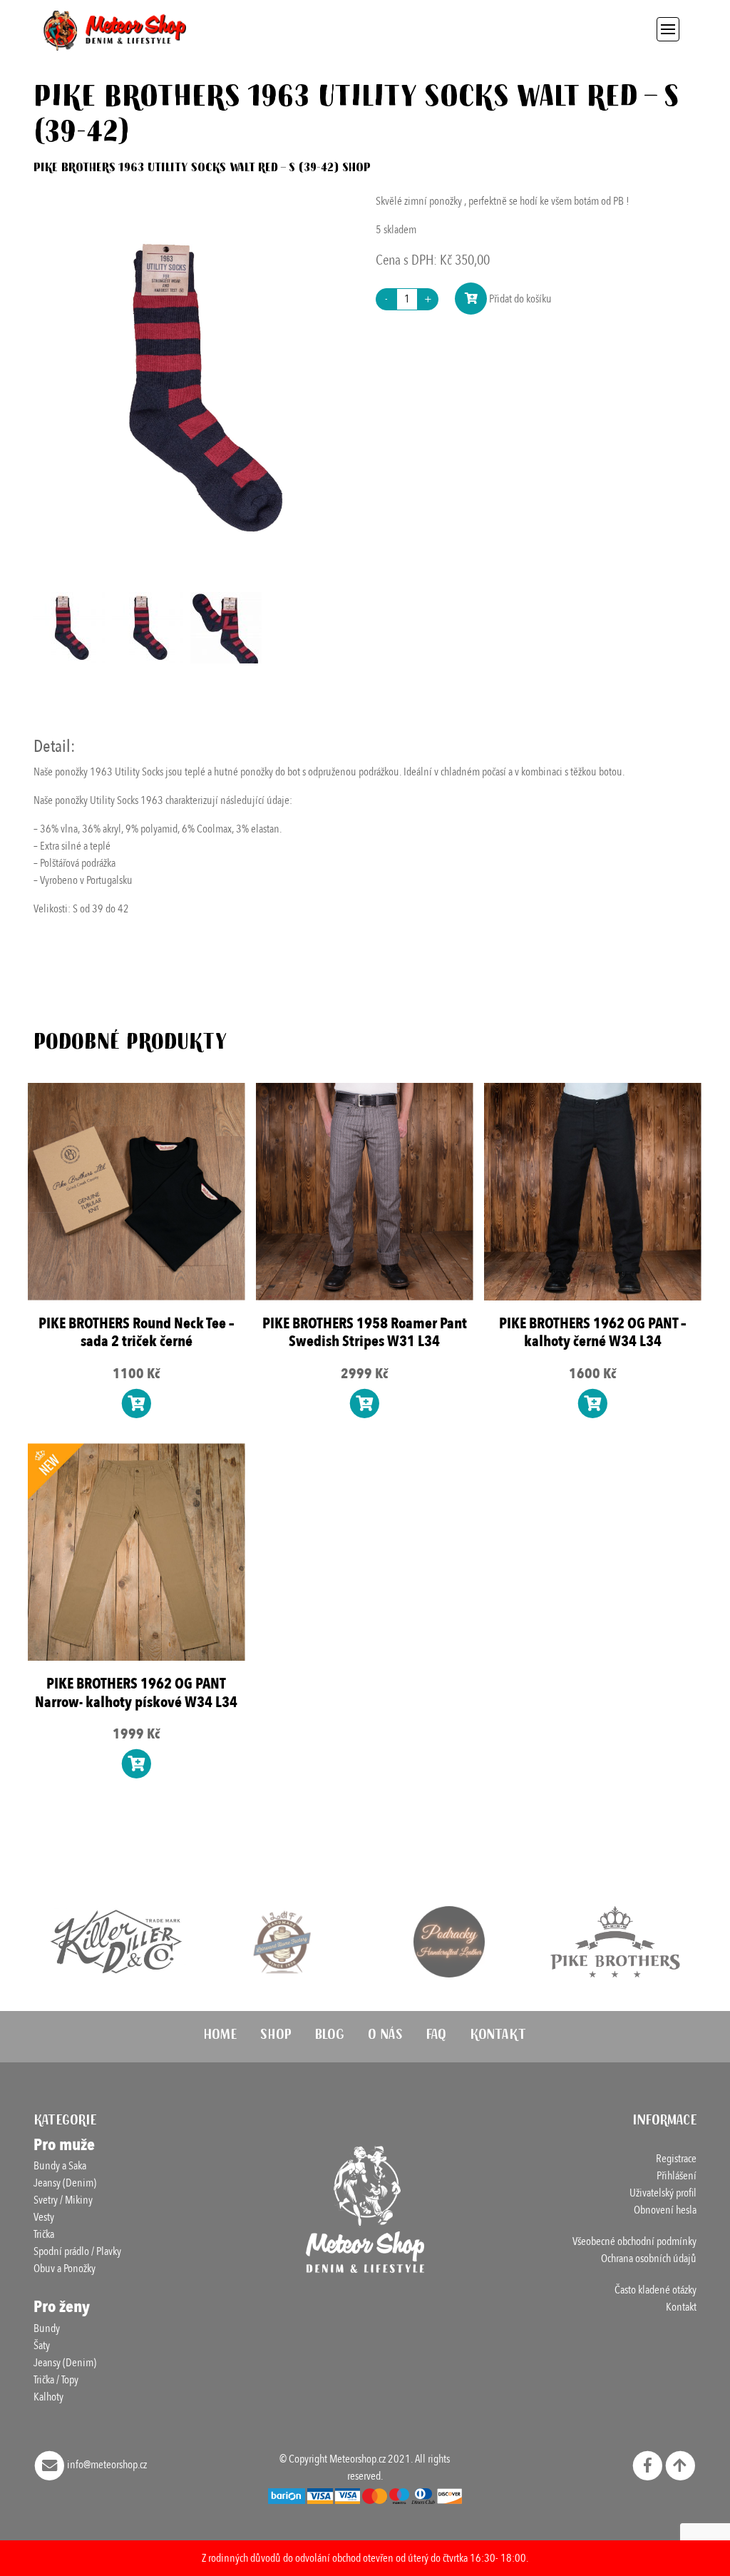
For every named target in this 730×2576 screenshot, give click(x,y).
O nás (385, 2037)
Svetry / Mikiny (63, 2200)
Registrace (676, 2159)
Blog (330, 2037)
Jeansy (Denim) (65, 2183)
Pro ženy (62, 2307)
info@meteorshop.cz (106, 2465)
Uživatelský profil (663, 2193)
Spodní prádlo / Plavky (77, 2251)
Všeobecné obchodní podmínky (634, 2241)
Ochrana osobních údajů (649, 2259)
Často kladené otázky (656, 2290)
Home (220, 2037)
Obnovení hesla (665, 2210)
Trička (44, 2234)
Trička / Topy (56, 2380)
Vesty (44, 2217)
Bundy (47, 2328)
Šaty (42, 2346)
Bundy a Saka (60, 2166)
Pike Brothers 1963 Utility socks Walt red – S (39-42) (186, 169)
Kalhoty (48, 2397)
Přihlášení (677, 2176)
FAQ (436, 2037)
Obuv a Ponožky (65, 2269)
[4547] (471, 299)
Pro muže (64, 2145)
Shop (276, 2037)
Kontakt (498, 2037)
